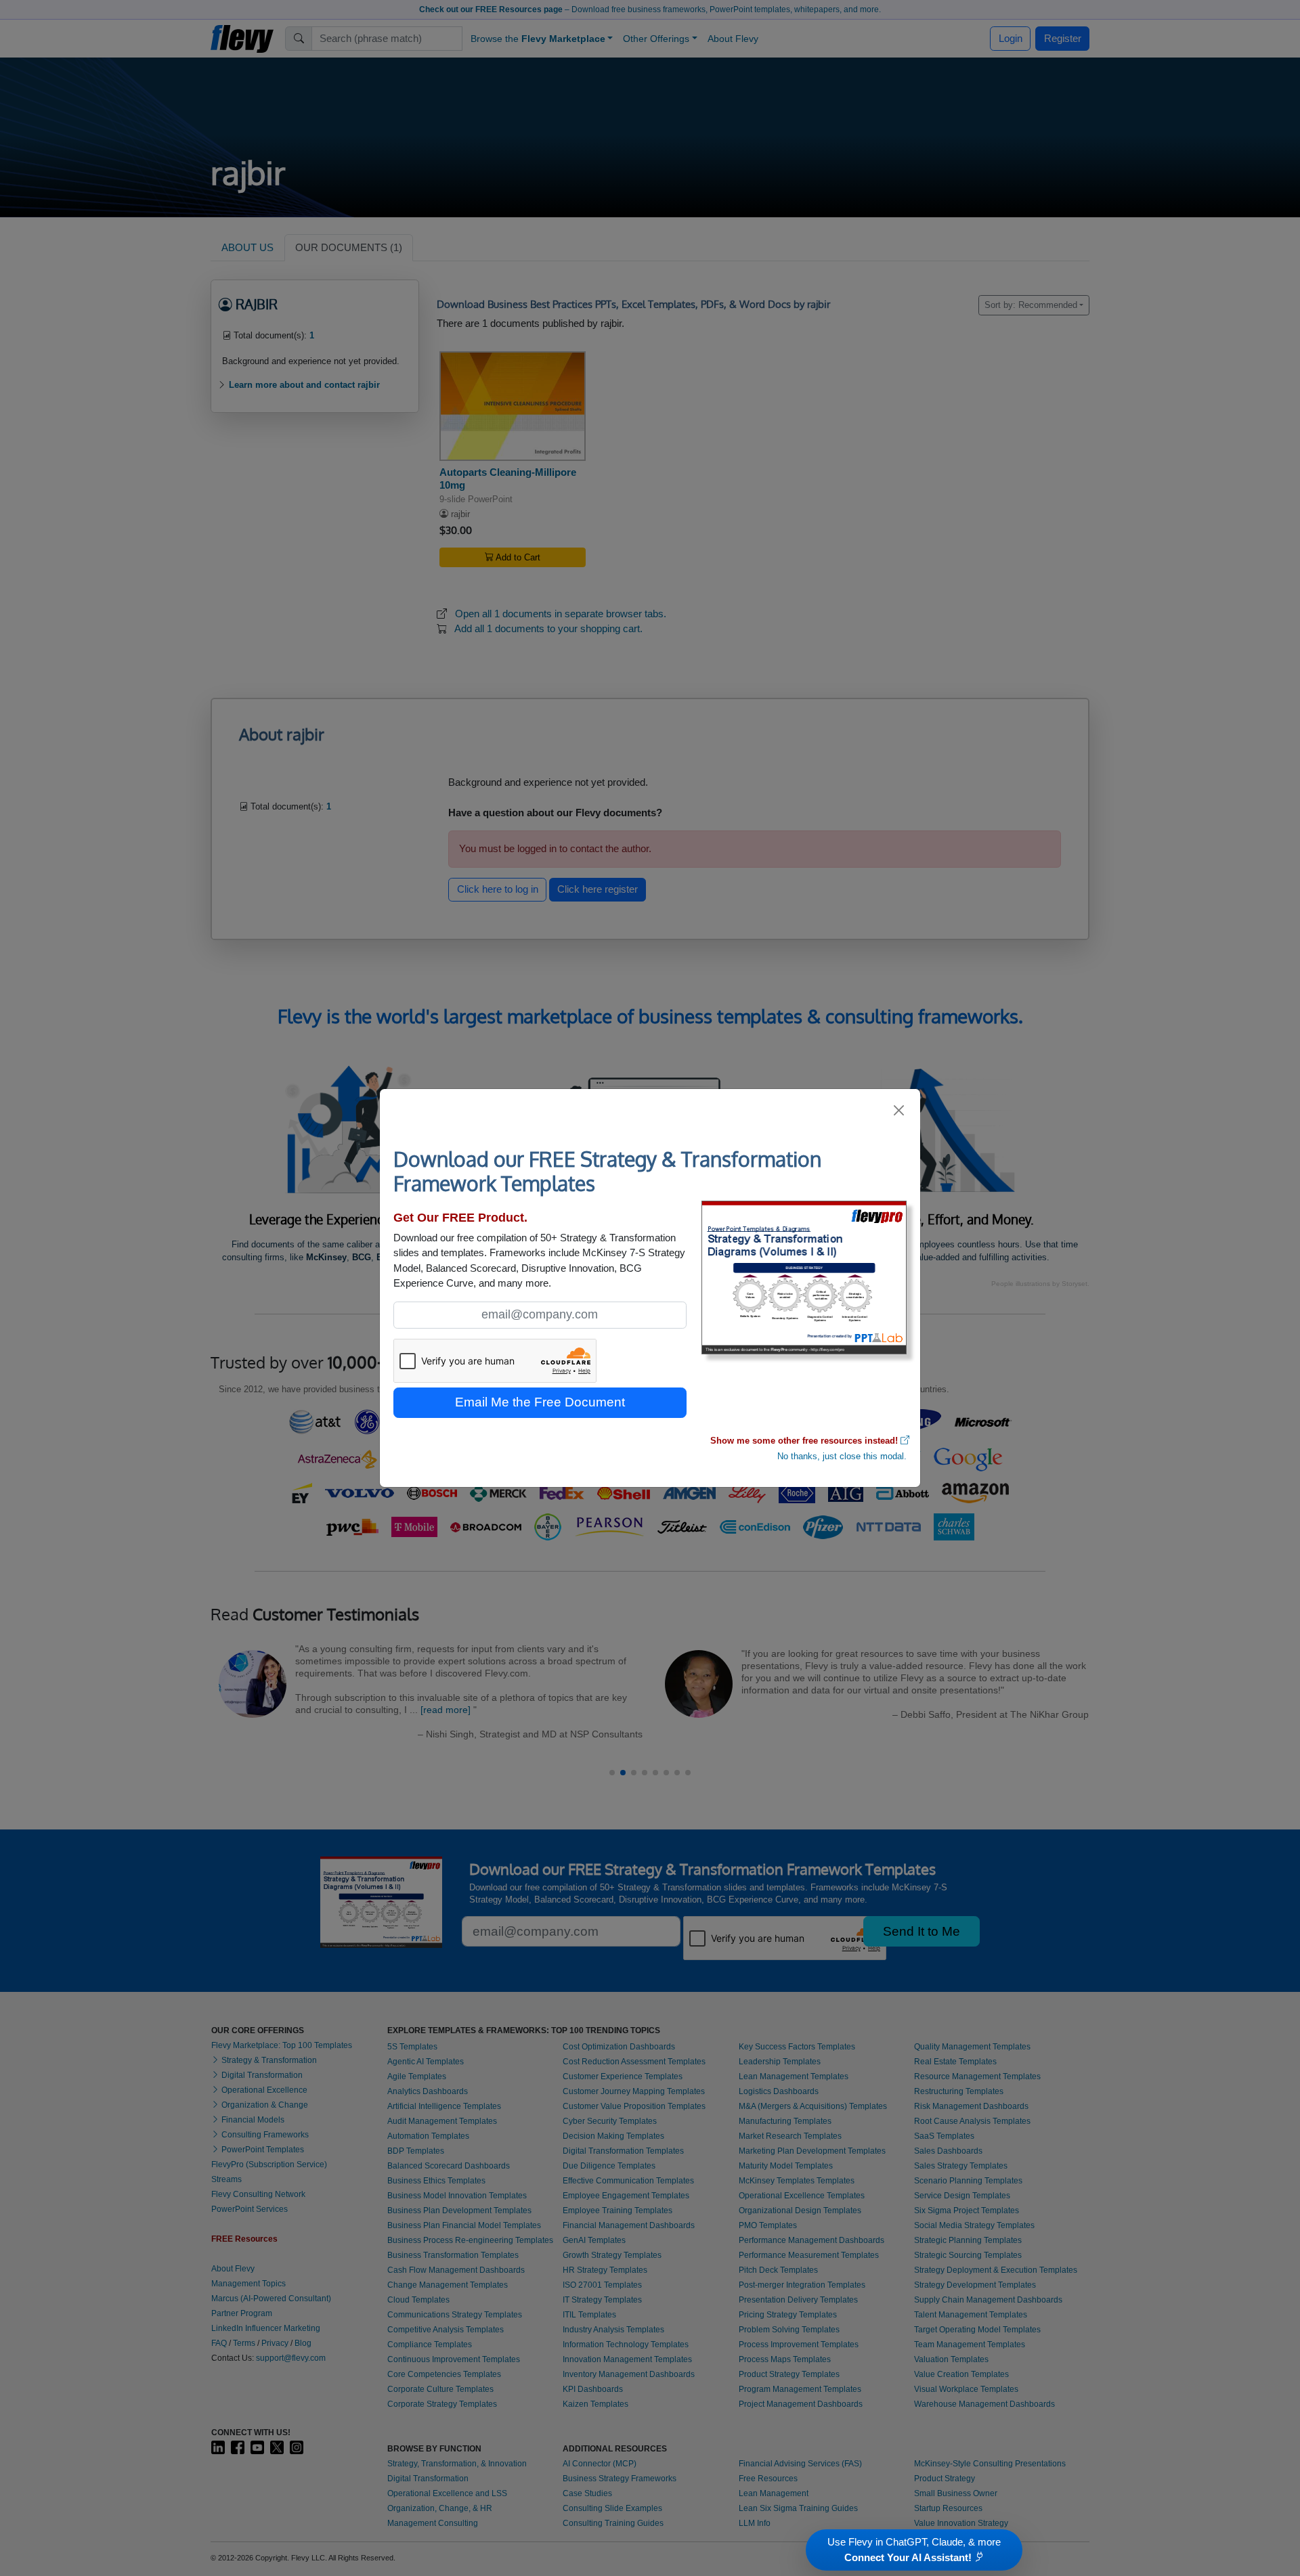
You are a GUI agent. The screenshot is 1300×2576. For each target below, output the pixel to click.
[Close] (900, 1110)
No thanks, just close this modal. (842, 1456)
